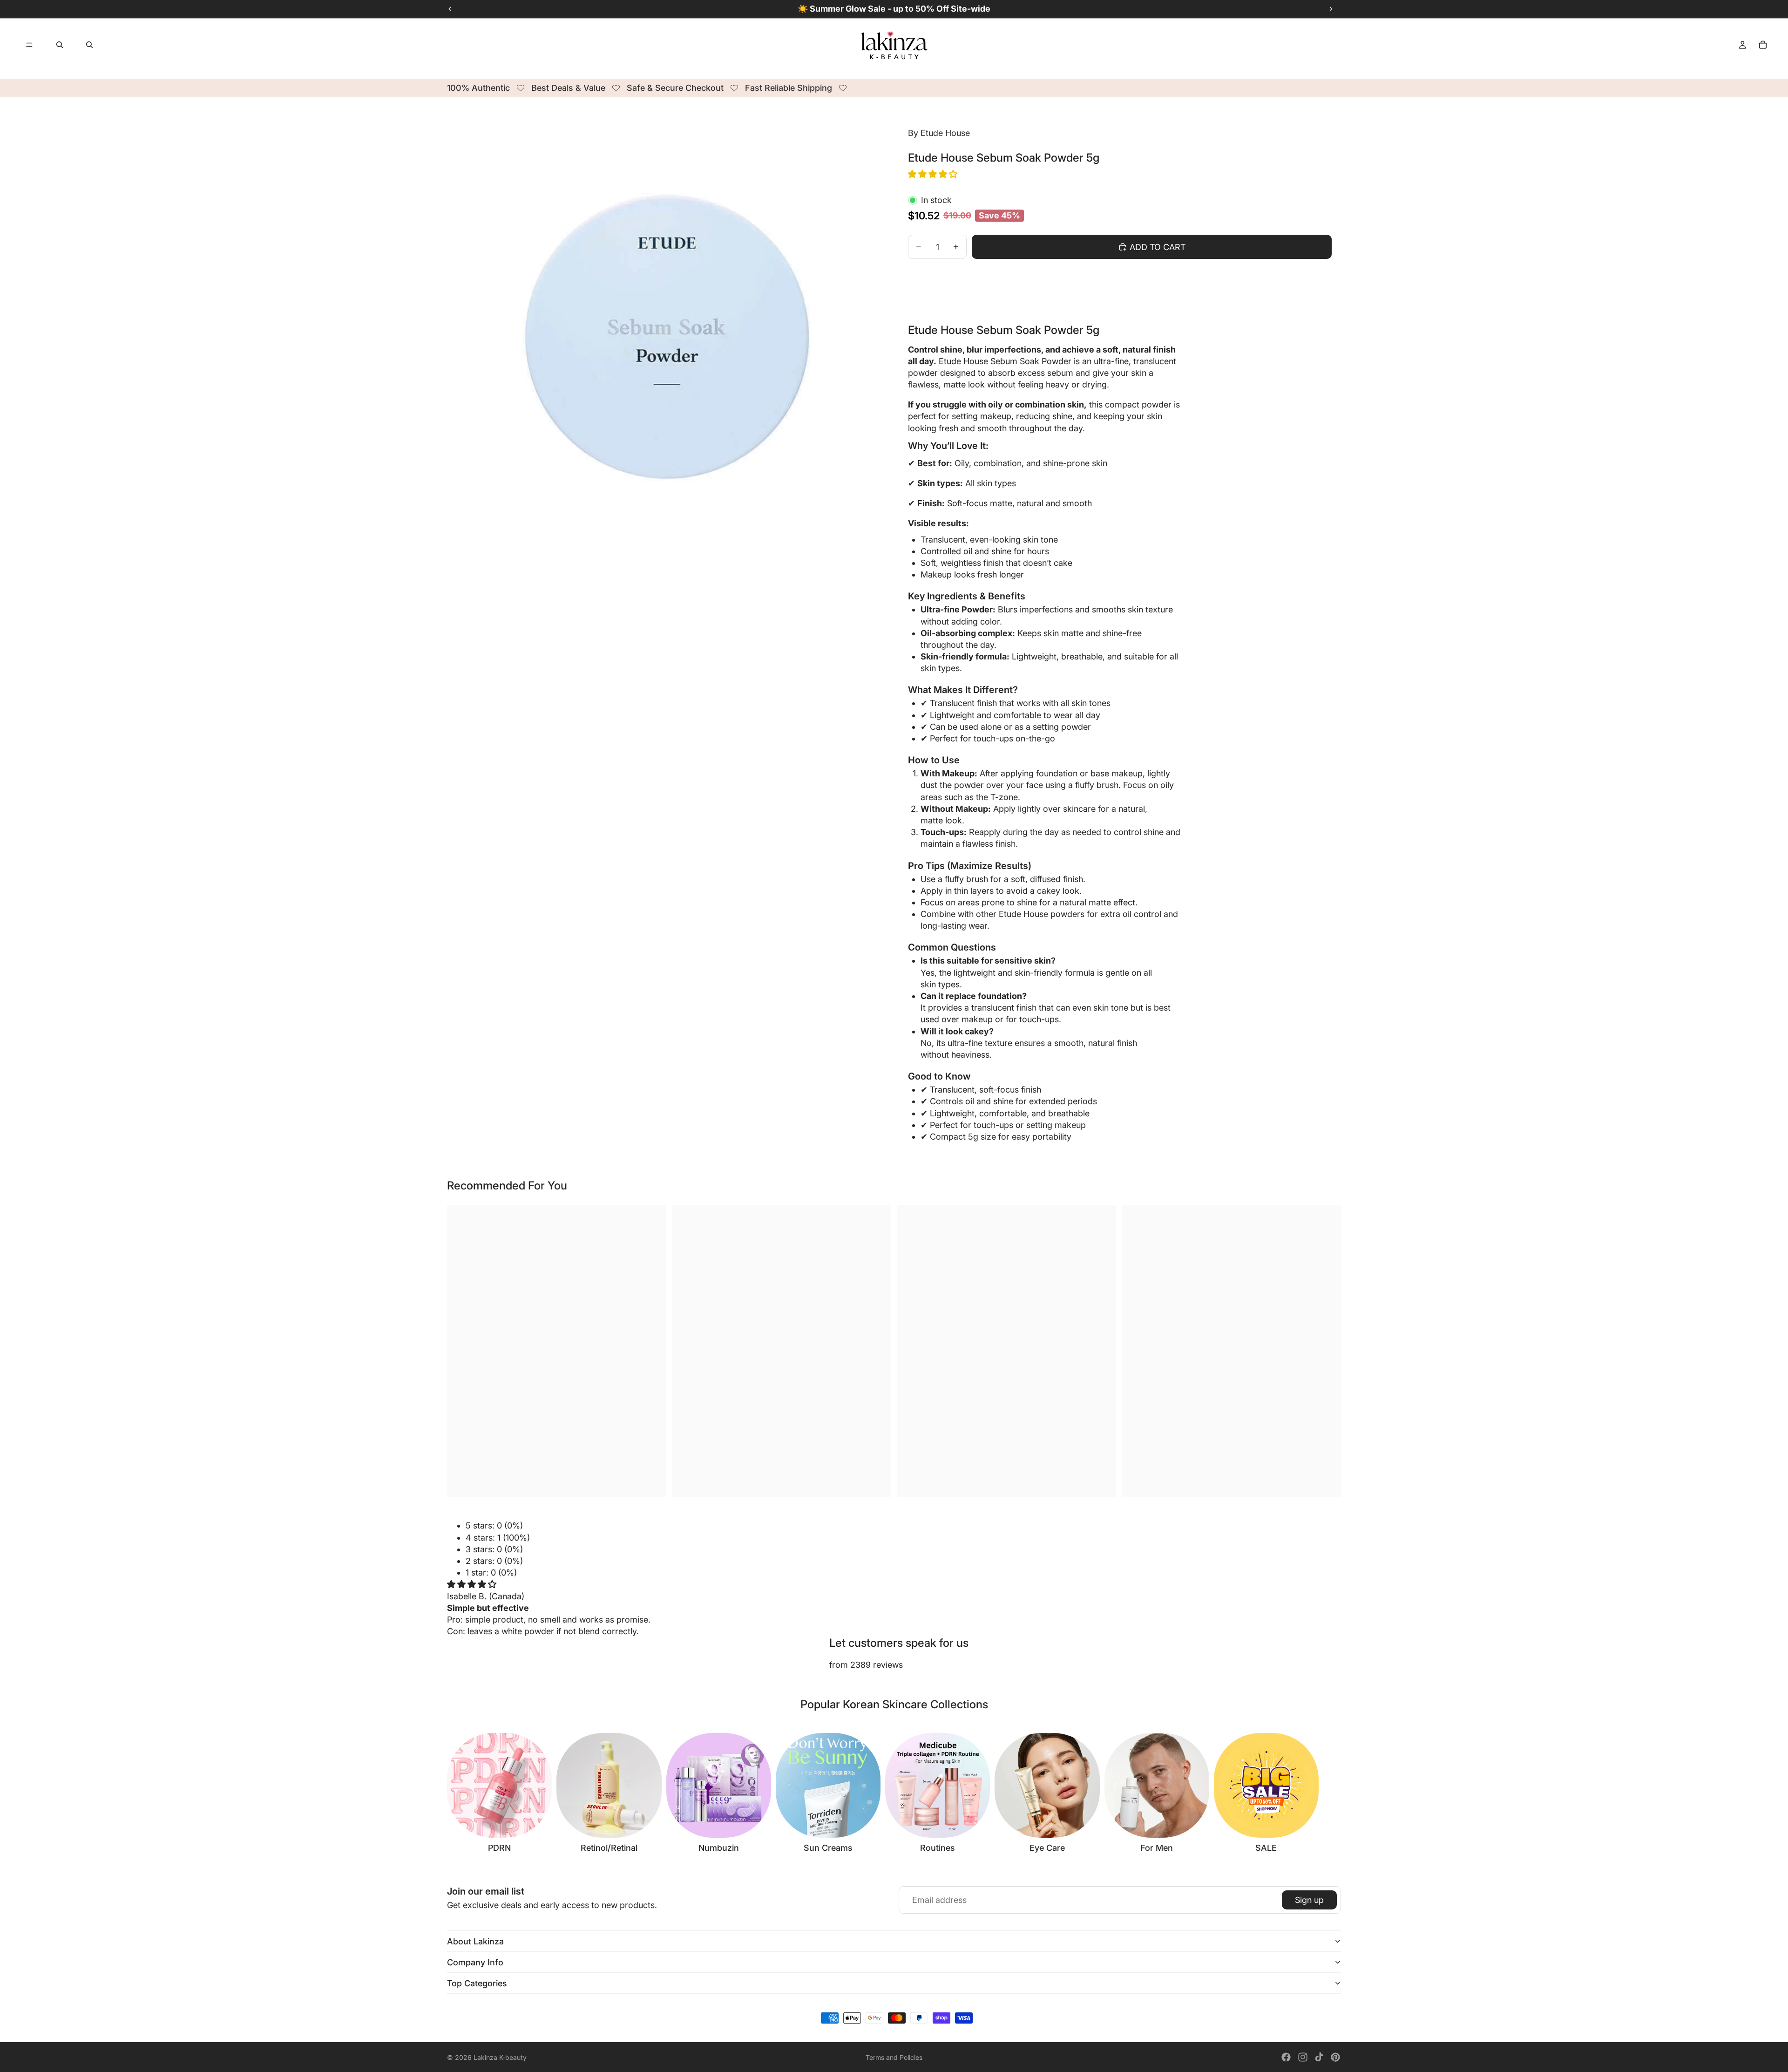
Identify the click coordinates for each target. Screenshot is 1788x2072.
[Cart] (1763, 45)
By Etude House (939, 133)
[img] (472, 1584)
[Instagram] (1303, 2057)
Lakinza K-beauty (500, 2057)
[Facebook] (1286, 2057)
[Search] (60, 45)
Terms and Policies (894, 2057)
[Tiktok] (1319, 2057)
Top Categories (477, 1983)
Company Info (475, 1962)
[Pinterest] (1335, 2057)
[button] (934, 174)
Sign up (1309, 1900)
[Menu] (29, 45)
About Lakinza (475, 1941)
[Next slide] (1331, 1793)
